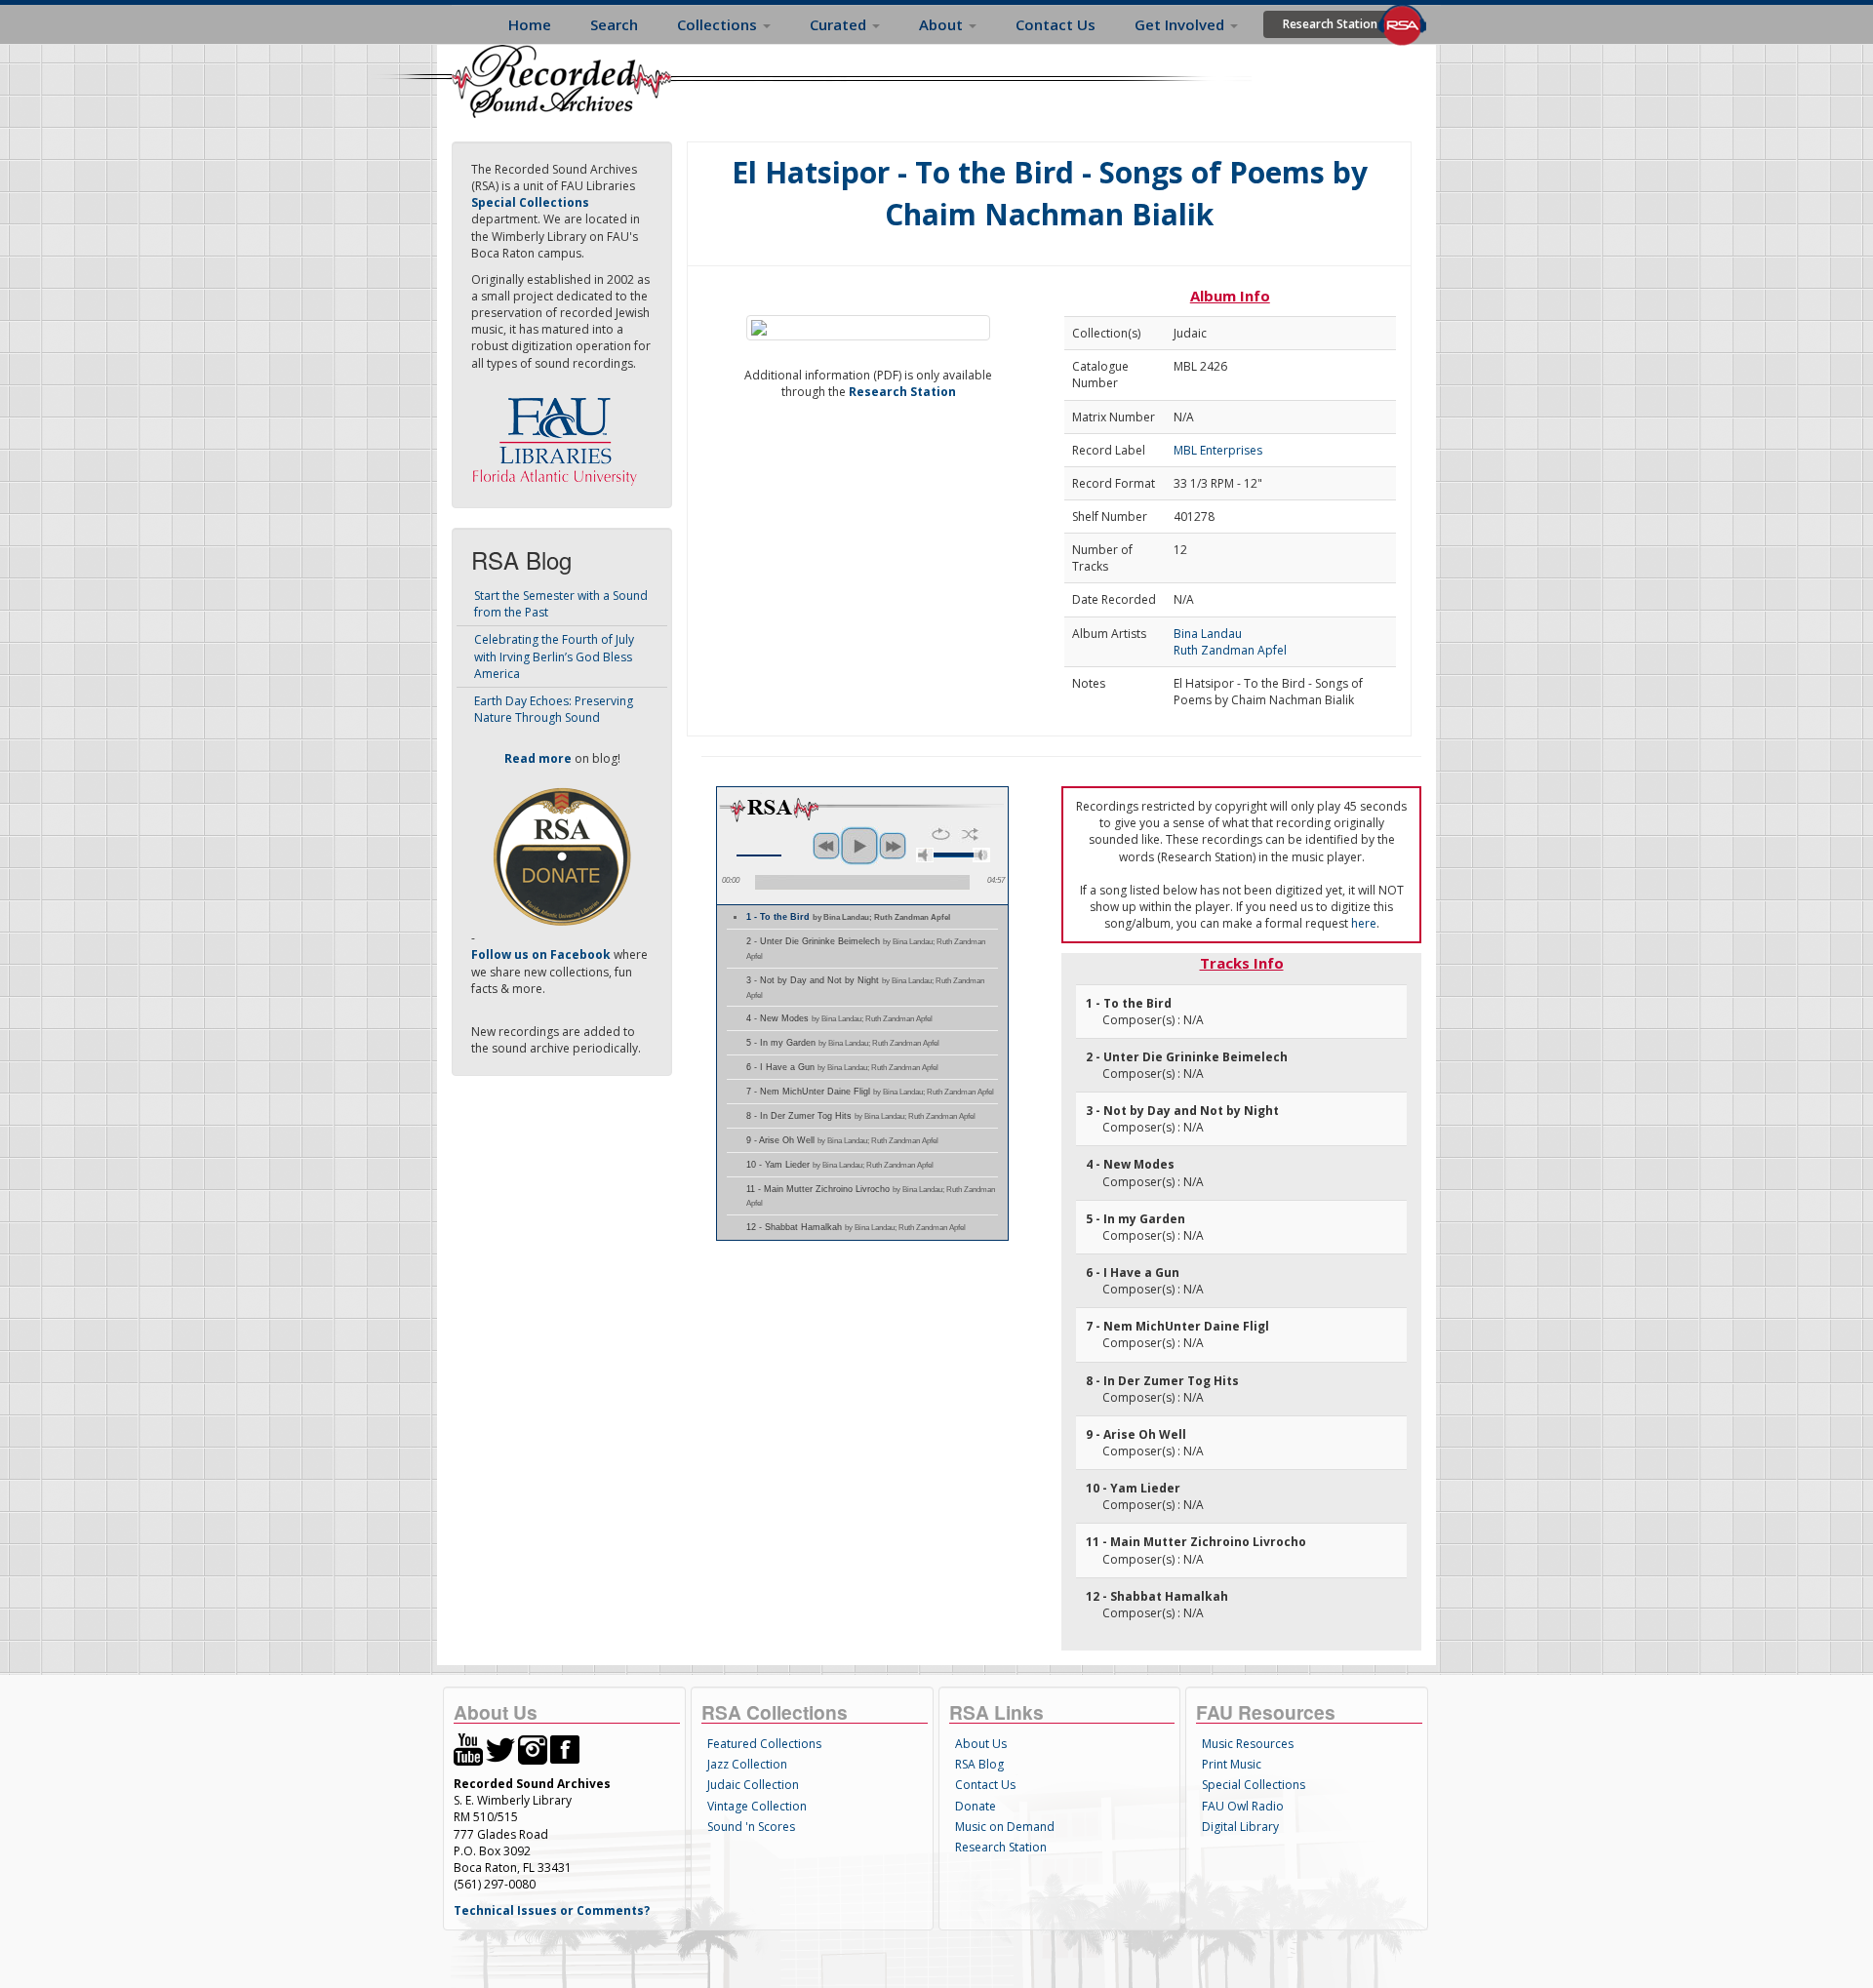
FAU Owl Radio (1243, 1806)
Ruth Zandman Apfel (1230, 650)
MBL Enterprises (1218, 450)
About (943, 24)
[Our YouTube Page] (468, 1749)
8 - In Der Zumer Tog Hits (861, 1116)
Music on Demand (1005, 1827)
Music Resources (1248, 1744)
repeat (941, 834)
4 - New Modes (839, 1018)
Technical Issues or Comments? (552, 1910)
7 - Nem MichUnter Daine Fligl (870, 1092)
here (1364, 923)
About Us (981, 1744)
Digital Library (1240, 1827)
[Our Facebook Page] (565, 1749)
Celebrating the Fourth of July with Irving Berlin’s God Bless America (554, 656)
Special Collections (1254, 1785)
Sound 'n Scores (751, 1827)
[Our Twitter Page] (500, 1749)
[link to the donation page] (562, 856)
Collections (719, 24)
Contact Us (1056, 24)
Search (614, 24)
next (893, 846)
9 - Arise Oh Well (842, 1140)
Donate (976, 1806)
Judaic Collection (753, 1785)
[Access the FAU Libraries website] (559, 434)
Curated (840, 24)
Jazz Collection (747, 1764)
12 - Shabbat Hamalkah (856, 1227)
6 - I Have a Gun (842, 1067)
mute (925, 855)
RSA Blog (979, 1764)
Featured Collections (764, 1744)
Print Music (1232, 1764)
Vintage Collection (757, 1806)
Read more (538, 758)
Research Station (1330, 24)
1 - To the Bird (848, 917)
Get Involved (1181, 24)
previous (826, 846)
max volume (981, 855)
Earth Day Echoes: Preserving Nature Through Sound (554, 709)
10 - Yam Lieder (840, 1165)
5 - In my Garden (843, 1043)
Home (530, 24)
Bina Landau (1208, 634)
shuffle (970, 834)
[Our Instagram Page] (533, 1749)
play (859, 846)
